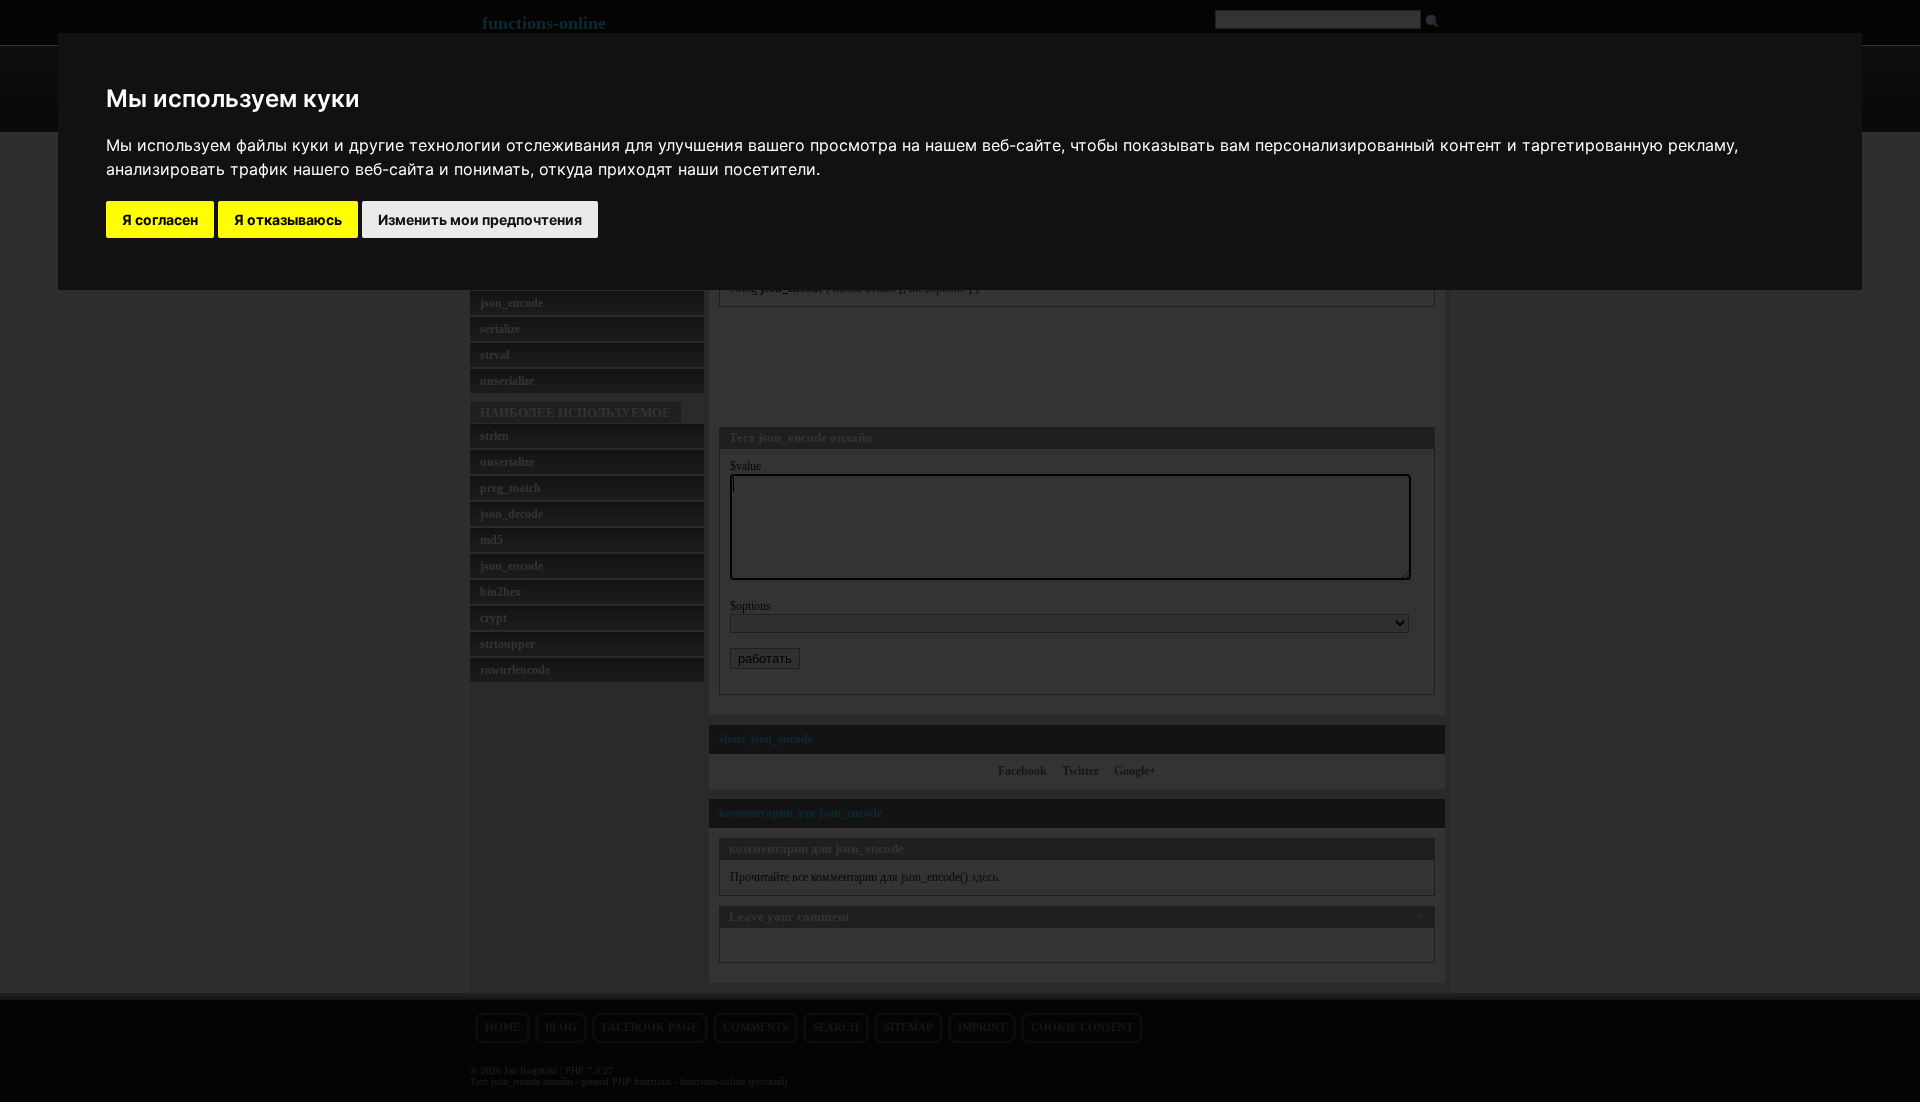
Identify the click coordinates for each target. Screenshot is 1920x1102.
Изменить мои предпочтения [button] (480, 219)
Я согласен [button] (160, 219)
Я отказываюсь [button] (288, 219)
